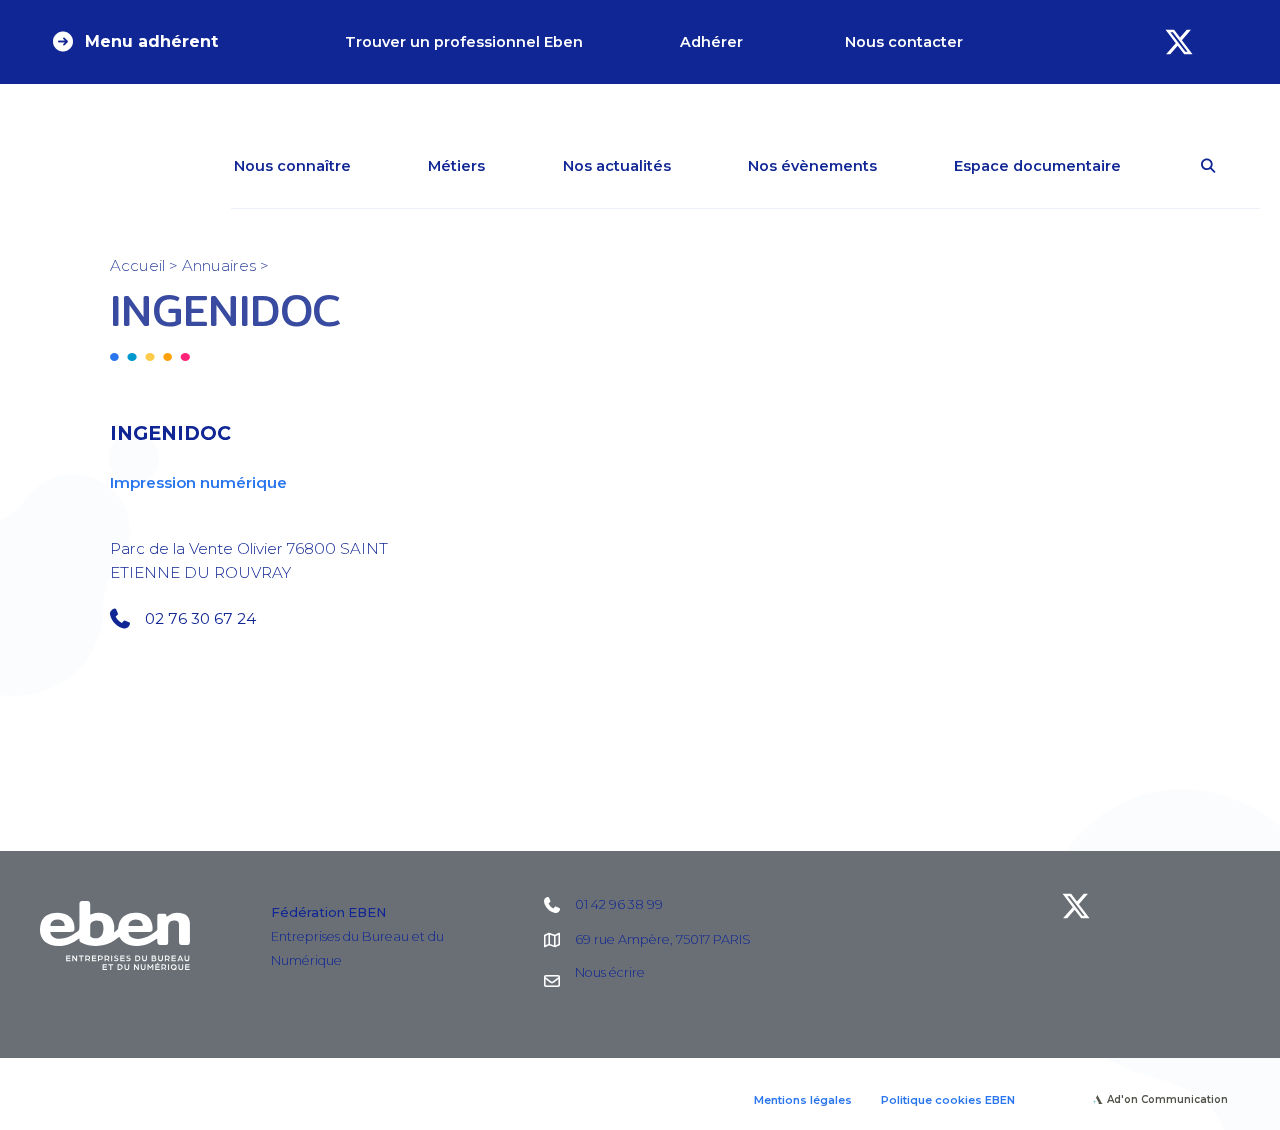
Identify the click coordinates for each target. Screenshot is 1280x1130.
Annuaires (219, 265)
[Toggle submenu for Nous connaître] (380, 166)
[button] (134, 42)
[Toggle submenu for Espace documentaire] (1150, 166)
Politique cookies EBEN (948, 1100)
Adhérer (711, 42)
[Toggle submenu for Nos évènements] (906, 166)
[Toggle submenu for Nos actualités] (700, 166)
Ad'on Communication (1167, 1099)
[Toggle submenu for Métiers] (514, 166)
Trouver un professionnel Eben (464, 42)
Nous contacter (904, 42)
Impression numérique (198, 482)
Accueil (137, 265)
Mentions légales (803, 1100)
